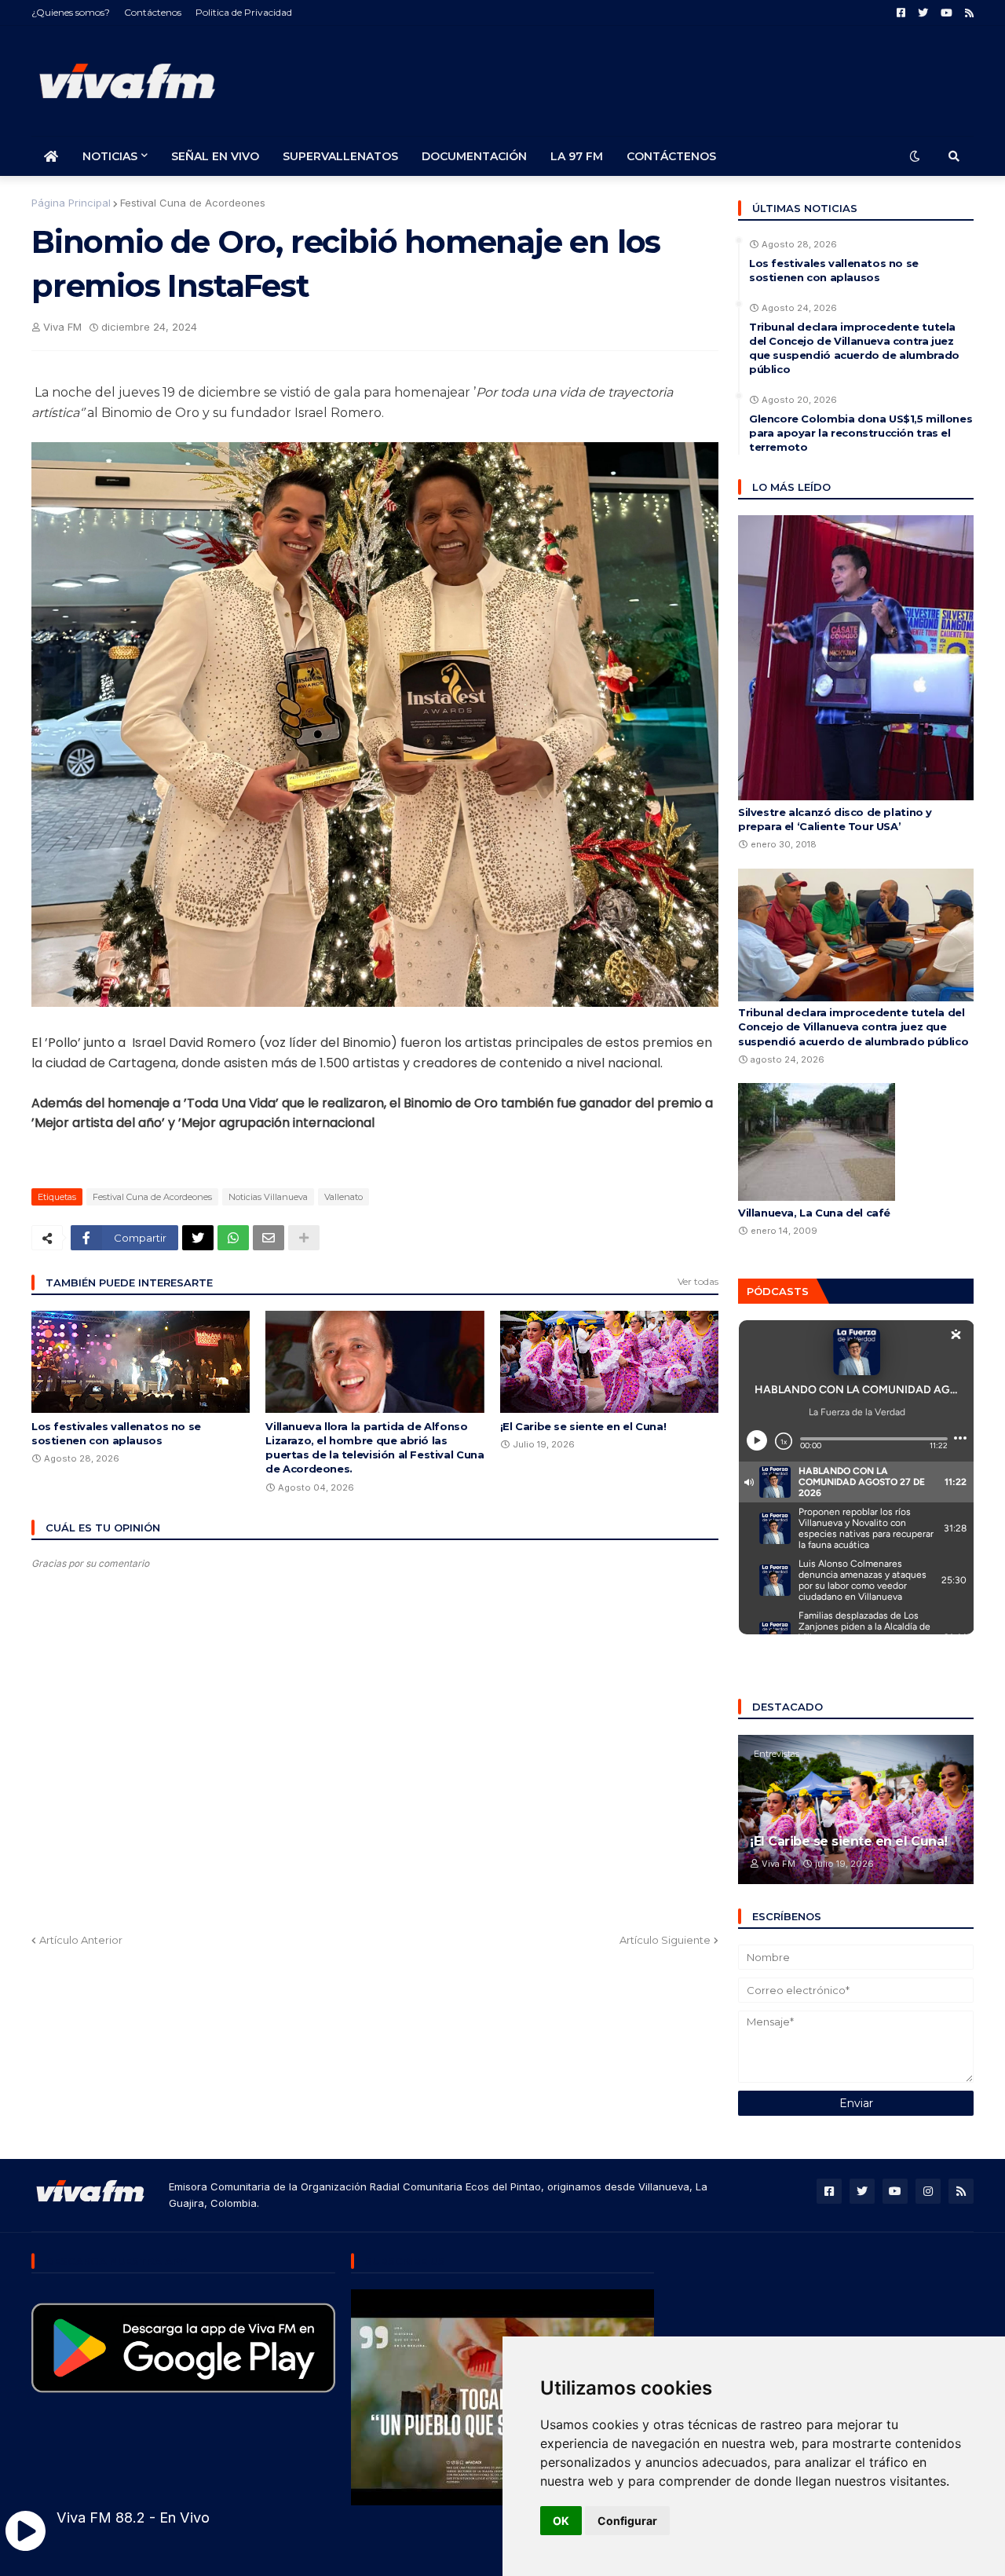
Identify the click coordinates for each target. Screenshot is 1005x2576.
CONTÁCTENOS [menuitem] (671, 156)
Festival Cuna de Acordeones (193, 203)
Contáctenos (153, 12)
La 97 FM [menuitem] (577, 156)
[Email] (269, 1238)
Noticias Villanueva (268, 1197)
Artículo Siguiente (665, 1940)
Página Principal (71, 203)
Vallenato (344, 1197)
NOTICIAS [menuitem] (110, 156)
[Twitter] (198, 1238)
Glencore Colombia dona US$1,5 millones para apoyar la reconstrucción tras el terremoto (861, 433)
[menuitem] (51, 156)
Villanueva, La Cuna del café (814, 1213)
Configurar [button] (627, 2521)
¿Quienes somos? (71, 12)
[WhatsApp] (233, 1238)
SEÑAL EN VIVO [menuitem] (215, 156)
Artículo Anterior (81, 1940)
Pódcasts (778, 1291)
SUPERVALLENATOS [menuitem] (340, 156)
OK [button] (561, 2521)
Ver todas (698, 1281)
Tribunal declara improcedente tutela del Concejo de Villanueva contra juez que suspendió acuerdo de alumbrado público (854, 348)
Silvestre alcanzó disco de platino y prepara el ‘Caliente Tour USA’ (835, 819)
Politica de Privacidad (244, 12)
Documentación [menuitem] (474, 156)
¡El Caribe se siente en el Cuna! (583, 1426)
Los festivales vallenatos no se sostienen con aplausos (116, 1433)
